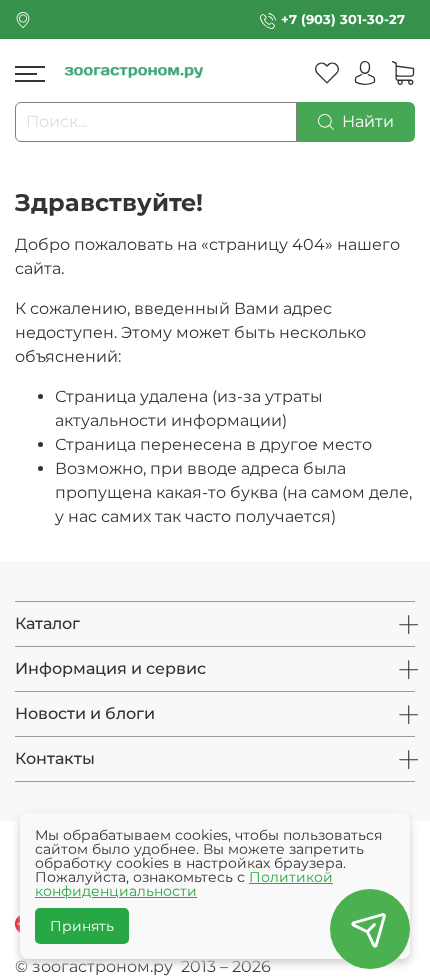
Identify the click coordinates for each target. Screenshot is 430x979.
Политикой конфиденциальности (184, 884)
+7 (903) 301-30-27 (343, 19)
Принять (82, 926)
